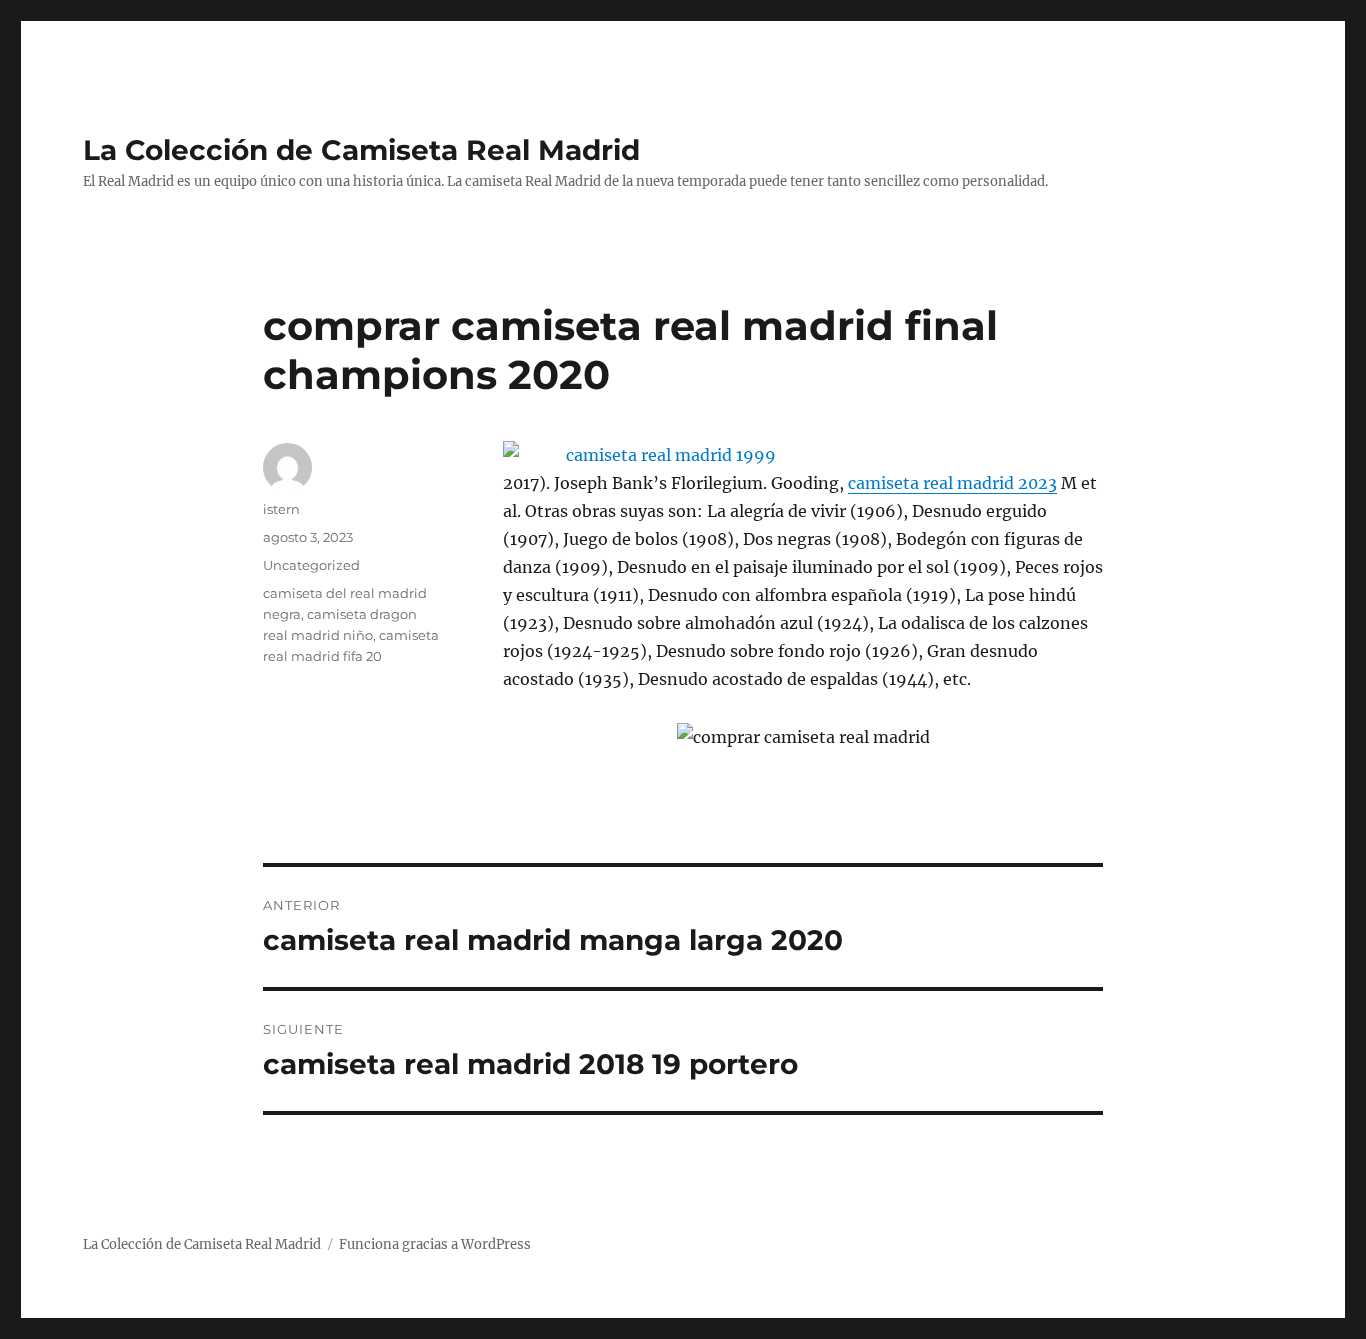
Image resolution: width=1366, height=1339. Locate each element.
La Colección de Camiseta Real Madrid (361, 150)
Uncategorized (311, 565)
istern (281, 509)
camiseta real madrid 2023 (952, 483)
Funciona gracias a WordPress (435, 1244)
